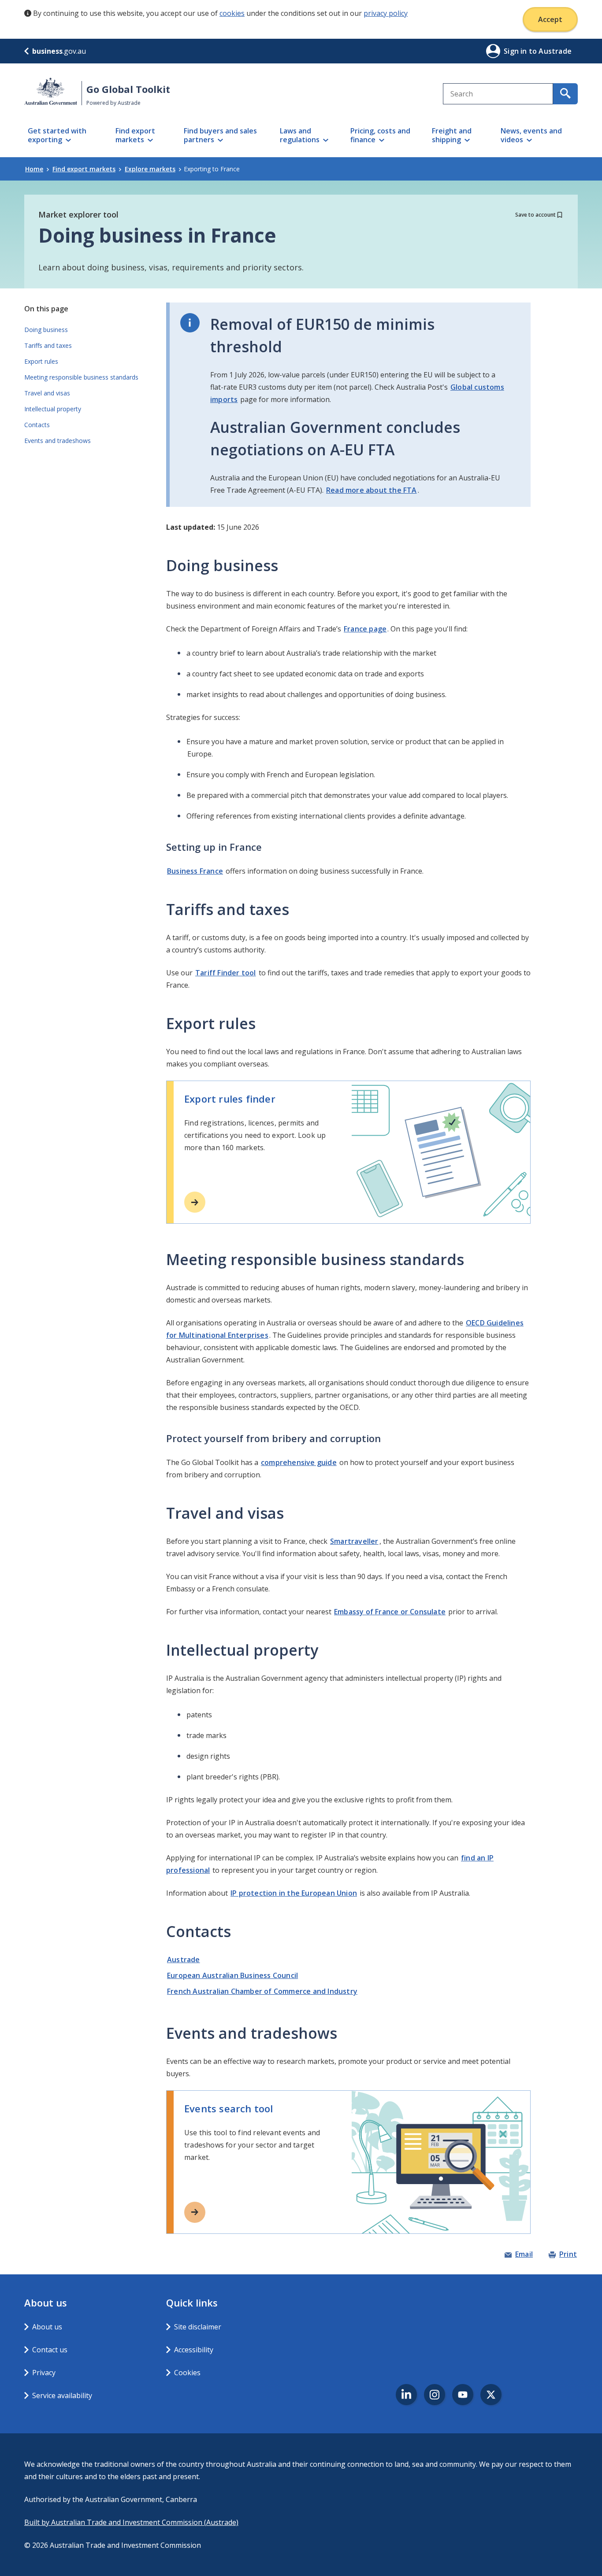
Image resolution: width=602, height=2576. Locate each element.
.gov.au (59, 51)
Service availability (62, 2395)
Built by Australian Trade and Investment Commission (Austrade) (131, 2522)
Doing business (46, 330)
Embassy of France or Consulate (390, 1612)
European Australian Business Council (232, 1975)
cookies (232, 13)
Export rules (41, 361)
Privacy (44, 2373)
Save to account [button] (535, 215)
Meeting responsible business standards (81, 377)
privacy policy (386, 13)
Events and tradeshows (58, 441)
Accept (550, 19)
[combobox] (498, 94)
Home (34, 169)
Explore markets (150, 169)
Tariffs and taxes (48, 345)
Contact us (50, 2350)
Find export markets (84, 169)
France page (365, 629)
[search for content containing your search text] (565, 94)
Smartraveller (354, 1541)
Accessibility (194, 2350)
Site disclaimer (198, 2327)
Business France (195, 871)
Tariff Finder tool (226, 973)
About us (47, 2327)
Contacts (37, 425)
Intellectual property (53, 409)
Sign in (516, 51)
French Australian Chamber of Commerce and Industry (262, 1991)
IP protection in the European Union (294, 1893)
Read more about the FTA (372, 490)
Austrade (184, 1960)
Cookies (187, 2373)
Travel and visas (47, 393)
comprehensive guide (299, 1462)
